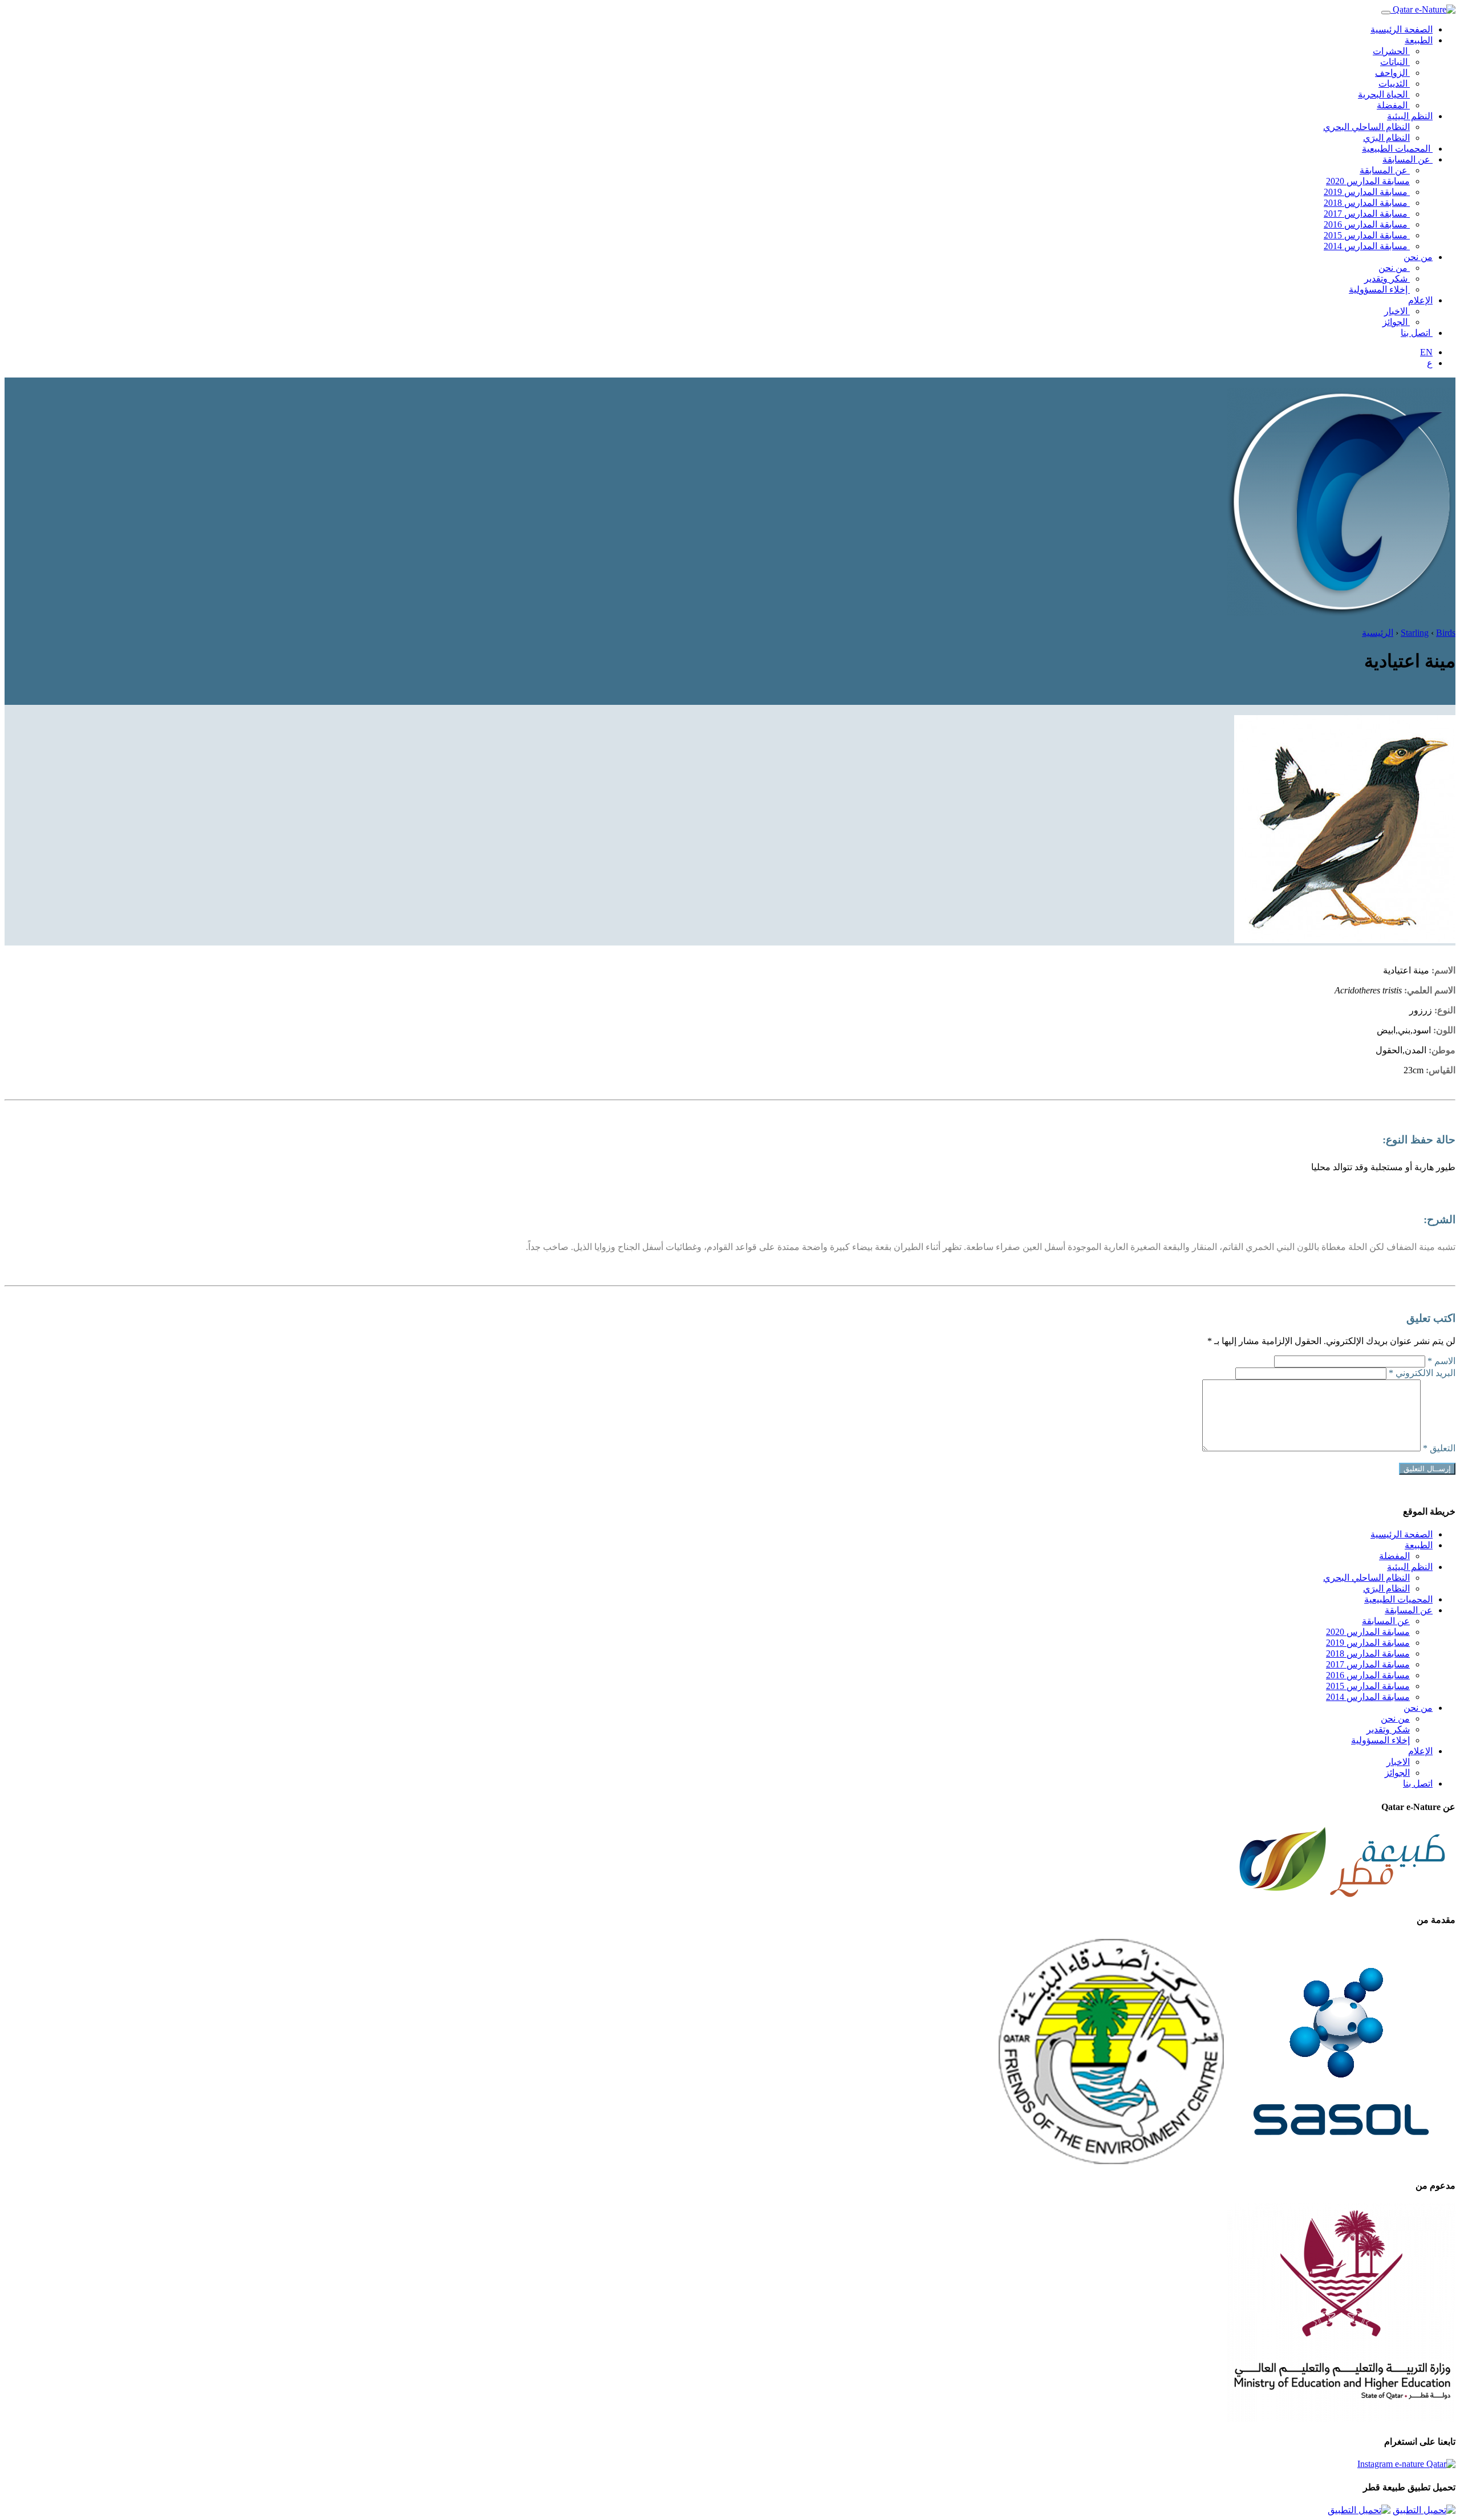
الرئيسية (1378, 633)
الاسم (1441, 1361)
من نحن (1418, 257)
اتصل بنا (1417, 333)
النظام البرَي (1386, 138)
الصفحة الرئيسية (1402, 29)
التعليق (1439, 1448)
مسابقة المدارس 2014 (1367, 246)
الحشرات (1391, 51)
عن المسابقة (1408, 159)
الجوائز (1396, 322)
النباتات (1395, 62)
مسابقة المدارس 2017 (1367, 214)
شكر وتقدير (1387, 279)
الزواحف (1392, 73)
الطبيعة (1419, 40)
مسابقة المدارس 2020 (1368, 181)
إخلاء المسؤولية (1379, 289)
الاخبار (1397, 311)
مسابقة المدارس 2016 (1367, 224)
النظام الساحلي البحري (1366, 127)
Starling (1415, 633)
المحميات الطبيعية (1397, 149)
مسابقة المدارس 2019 (1367, 192)
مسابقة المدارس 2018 (1367, 203)
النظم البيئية (1410, 116)
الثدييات (1394, 84)
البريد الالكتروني (1422, 1373)
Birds (1446, 633)
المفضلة (1393, 105)
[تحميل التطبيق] (1424, 2510)
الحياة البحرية (1384, 94)
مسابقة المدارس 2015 (1367, 235)
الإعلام (1420, 300)
